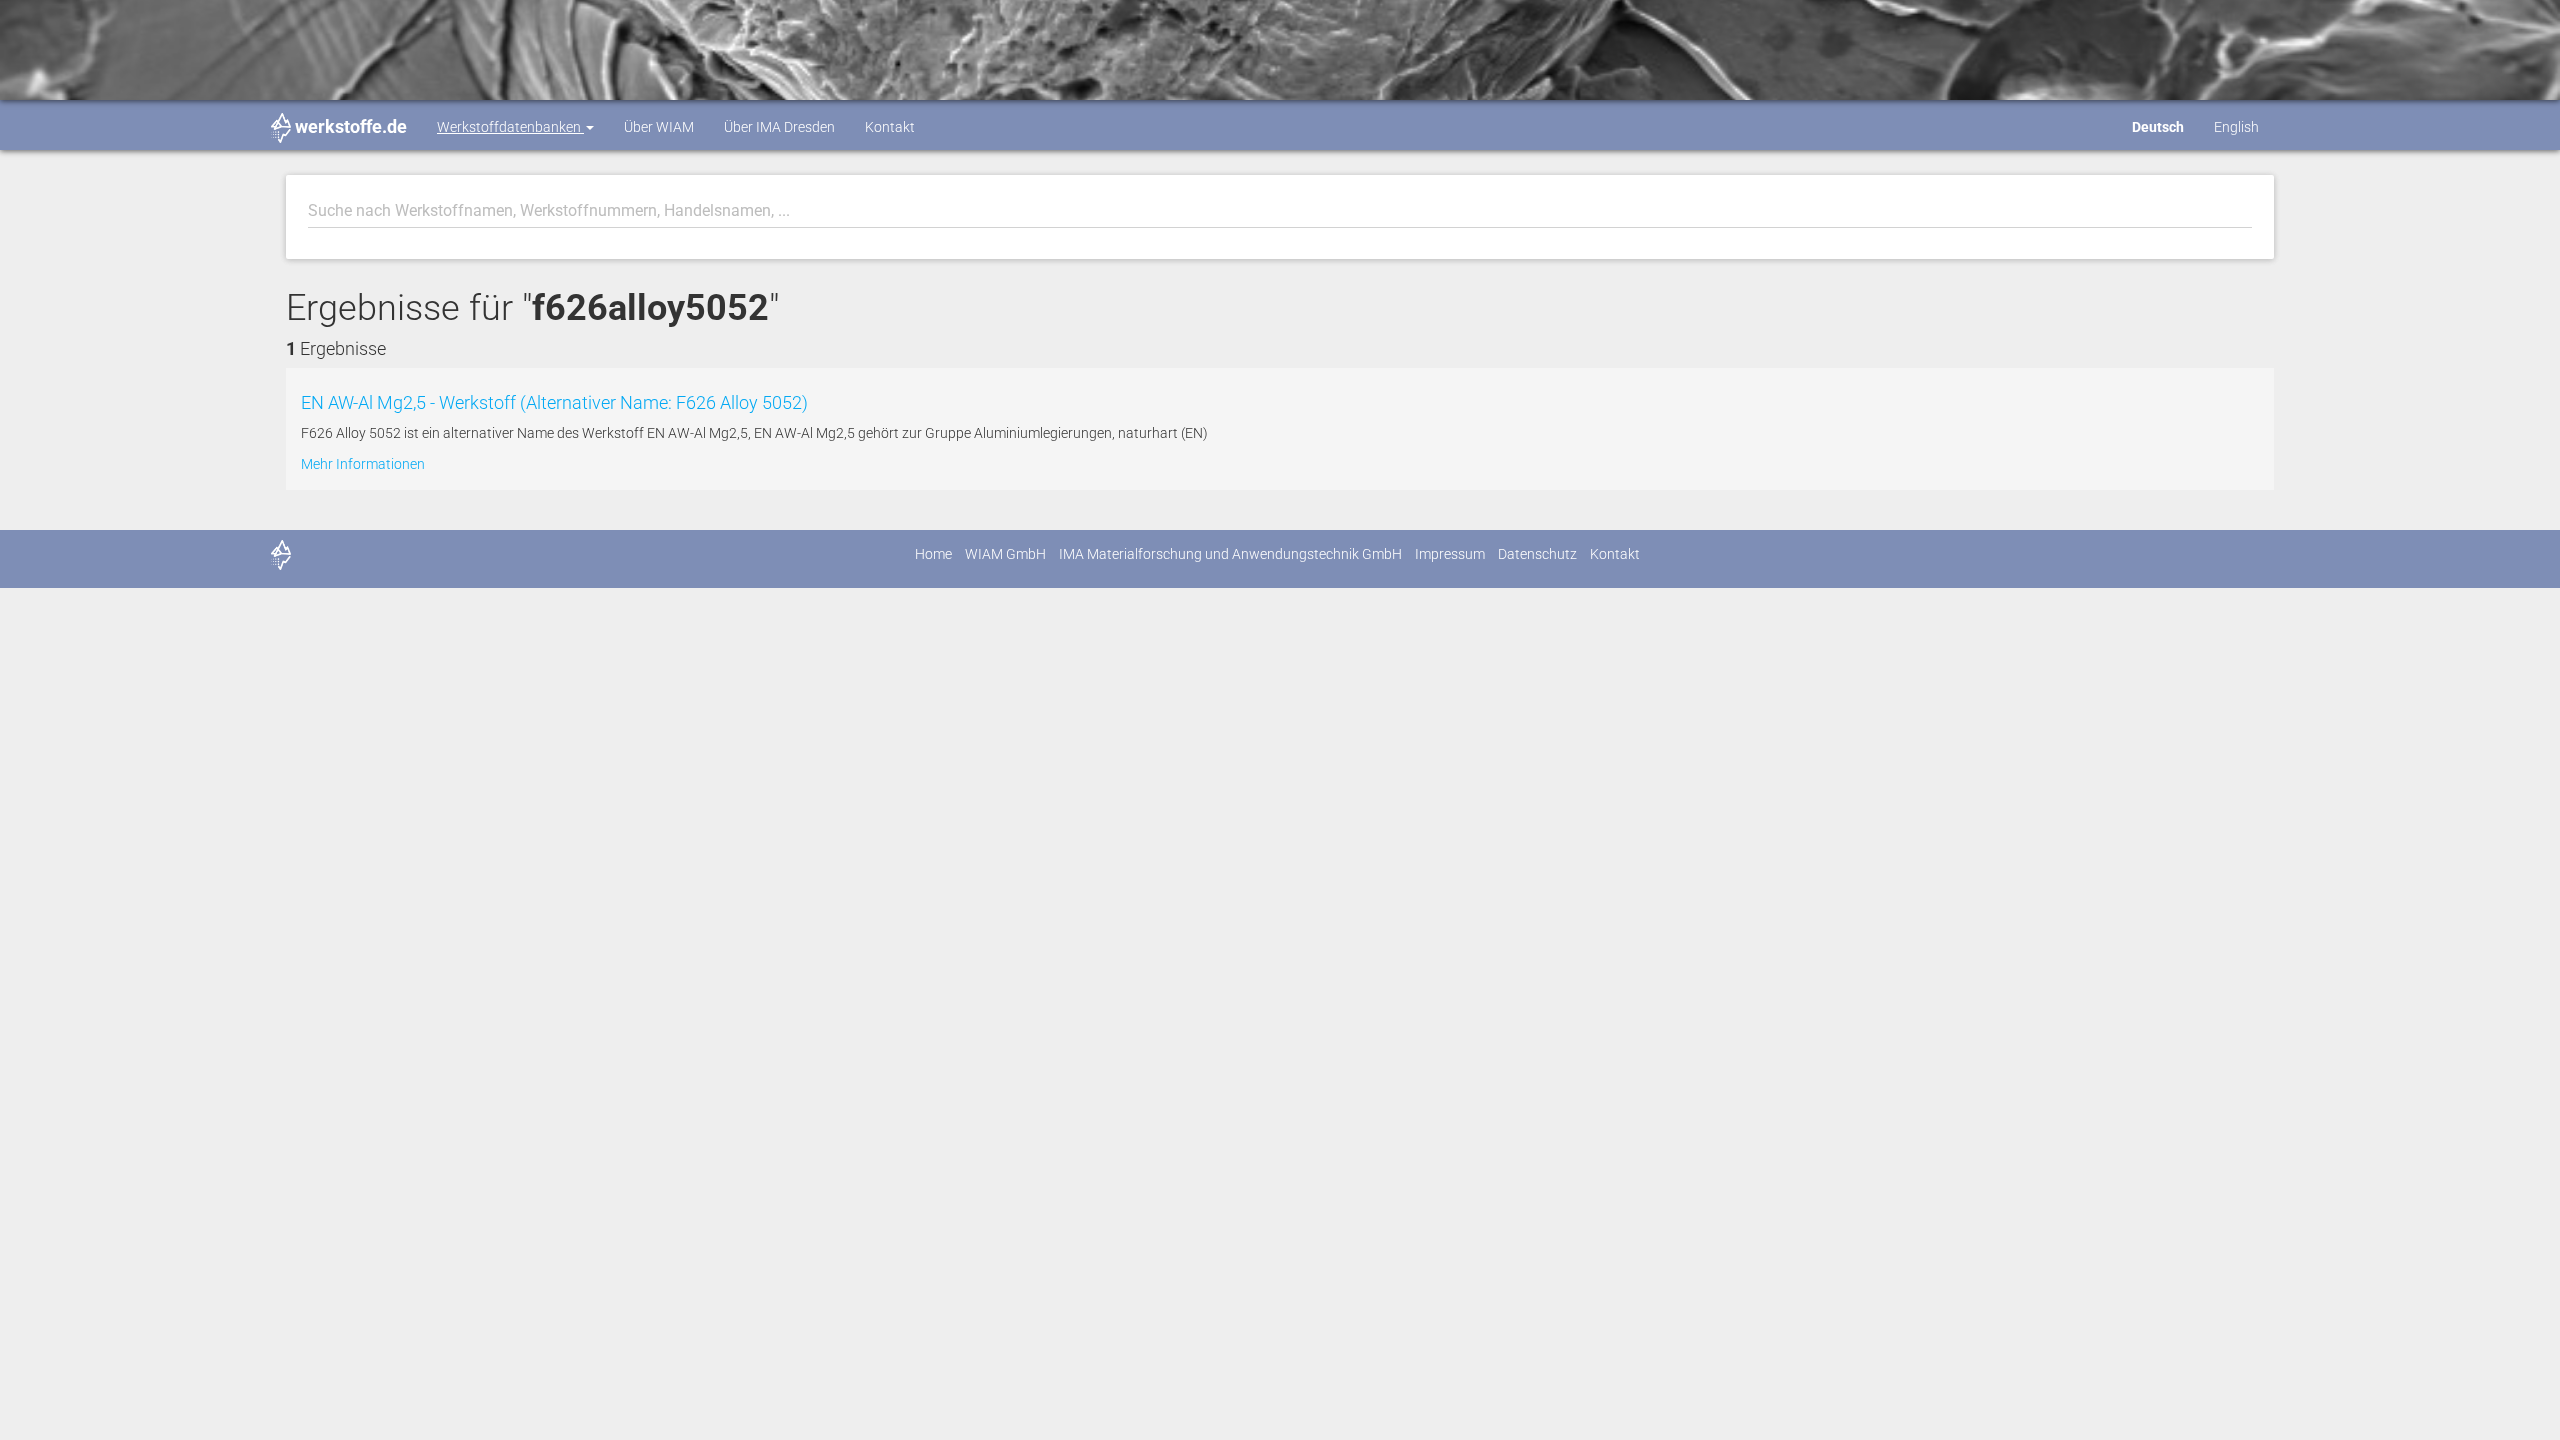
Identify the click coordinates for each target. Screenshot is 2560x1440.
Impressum (1450, 554)
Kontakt (890, 127)
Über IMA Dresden (779, 127)
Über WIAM (659, 127)
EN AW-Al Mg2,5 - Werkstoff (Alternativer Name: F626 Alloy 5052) (554, 402)
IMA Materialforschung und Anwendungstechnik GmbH (1230, 554)
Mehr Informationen (363, 464)
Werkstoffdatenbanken (510, 127)
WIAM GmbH (1005, 554)
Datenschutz (1537, 554)
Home (933, 554)
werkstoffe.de (351, 126)
